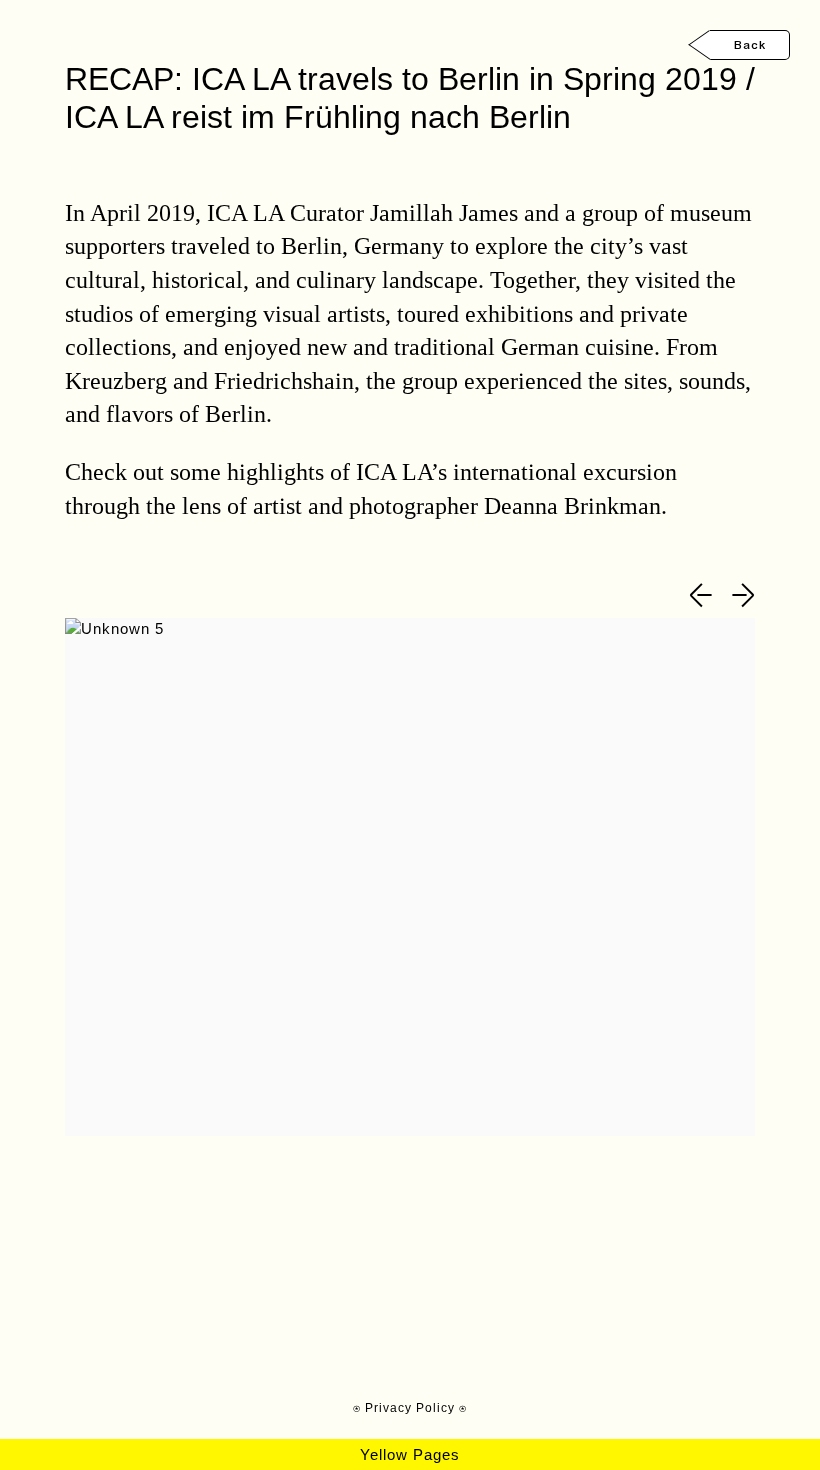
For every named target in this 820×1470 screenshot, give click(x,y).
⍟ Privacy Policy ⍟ (410, 1408)
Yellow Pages (410, 1454)
